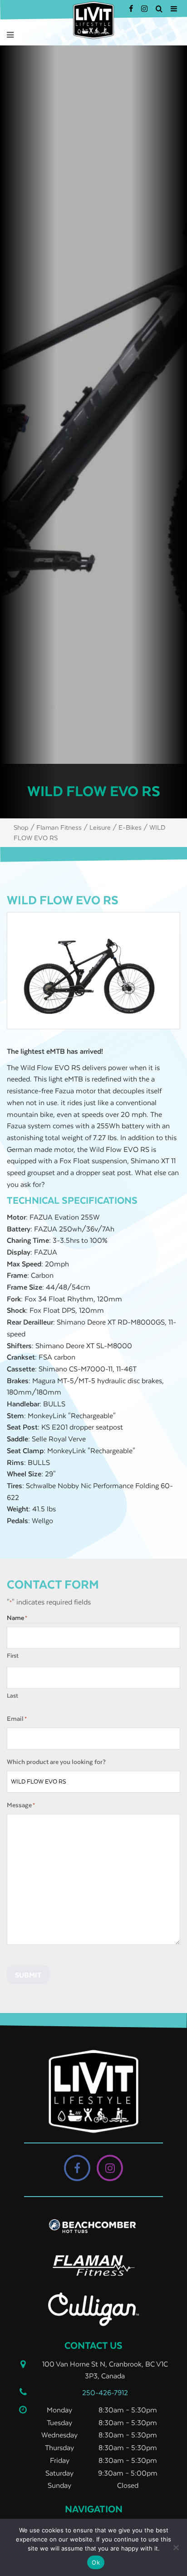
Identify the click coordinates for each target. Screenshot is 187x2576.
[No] (176, 2547)
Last (12, 1696)
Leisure (100, 827)
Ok (96, 2562)
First (13, 1656)
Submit (28, 1975)
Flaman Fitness (59, 827)
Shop (21, 827)
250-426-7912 (105, 2392)
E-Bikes (130, 827)
